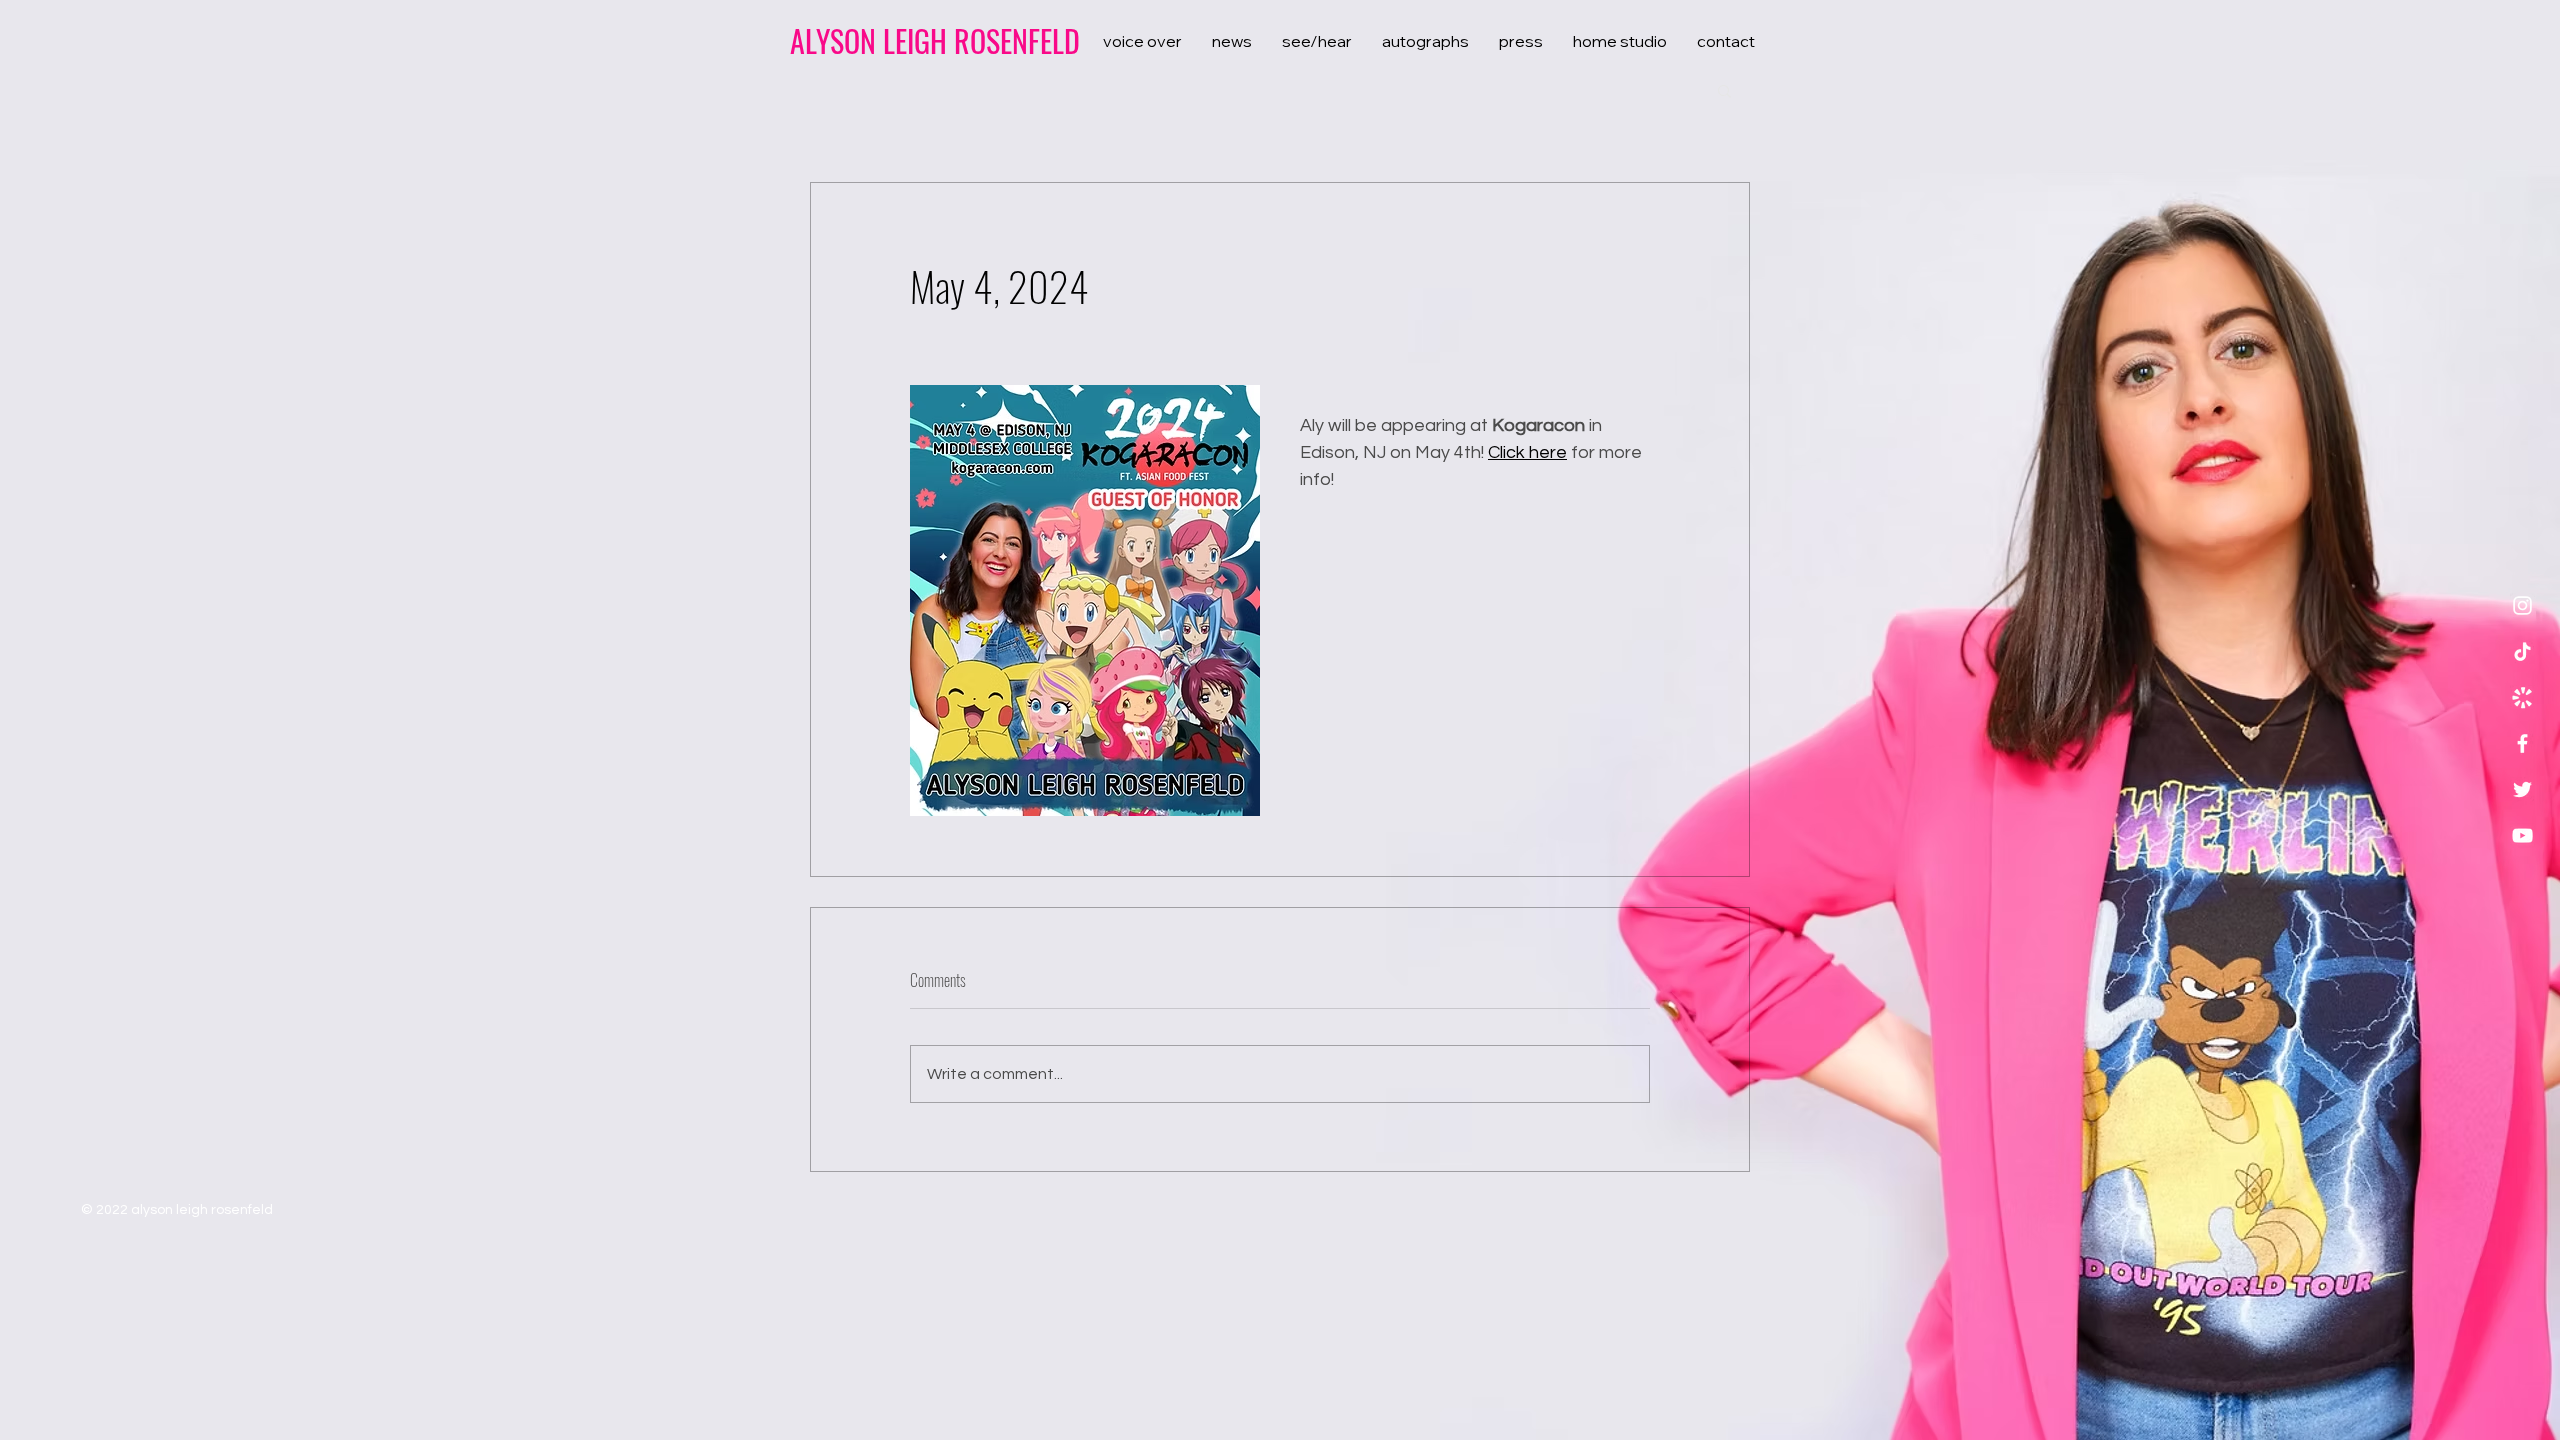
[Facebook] (2522, 743)
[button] (1724, 90)
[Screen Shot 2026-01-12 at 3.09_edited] (2522, 697)
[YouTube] (2522, 835)
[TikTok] (2522, 651)
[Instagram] (2522, 605)
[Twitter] (2522, 789)
